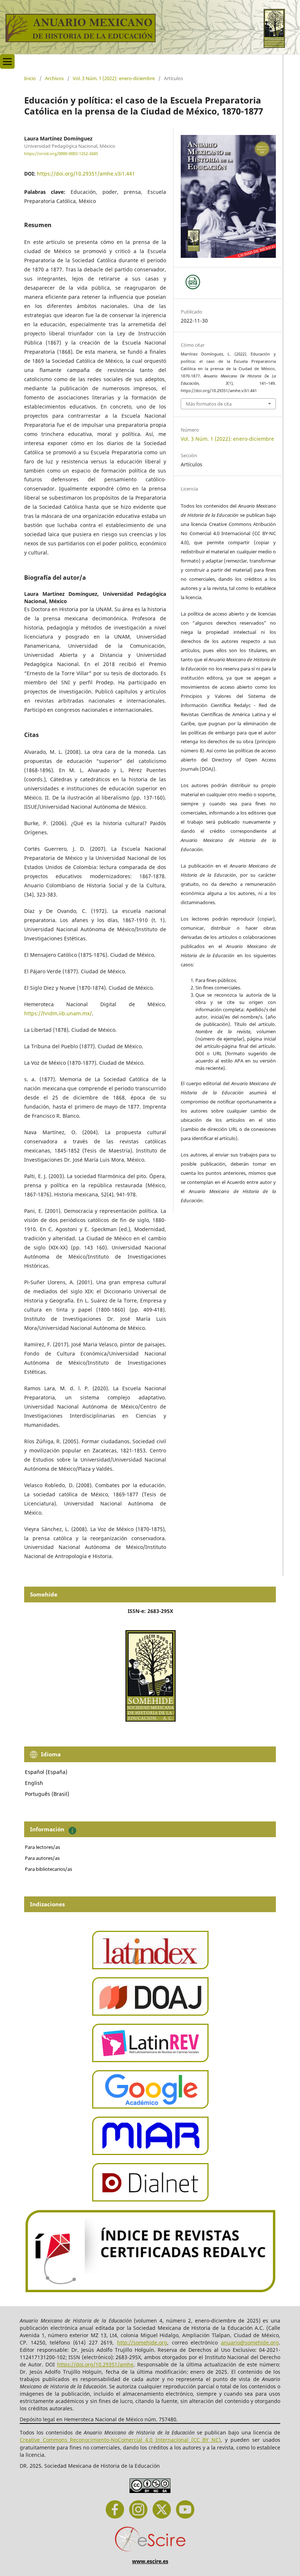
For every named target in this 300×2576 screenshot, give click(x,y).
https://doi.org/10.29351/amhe (95, 2364)
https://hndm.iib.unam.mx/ (58, 1013)
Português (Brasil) (47, 1794)
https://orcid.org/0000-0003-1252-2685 (61, 154)
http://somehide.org (142, 2342)
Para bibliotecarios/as (48, 1869)
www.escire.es (150, 2561)
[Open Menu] (7, 61)
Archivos (54, 78)
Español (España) (46, 1772)
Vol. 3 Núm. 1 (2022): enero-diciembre (114, 78)
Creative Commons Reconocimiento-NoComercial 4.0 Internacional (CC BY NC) (120, 2440)
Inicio (30, 78)
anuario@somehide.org (250, 2342)
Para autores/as (42, 1858)
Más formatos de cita (209, 404)
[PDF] (193, 282)
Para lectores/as (42, 1847)
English (34, 1783)
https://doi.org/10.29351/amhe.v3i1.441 (86, 174)
